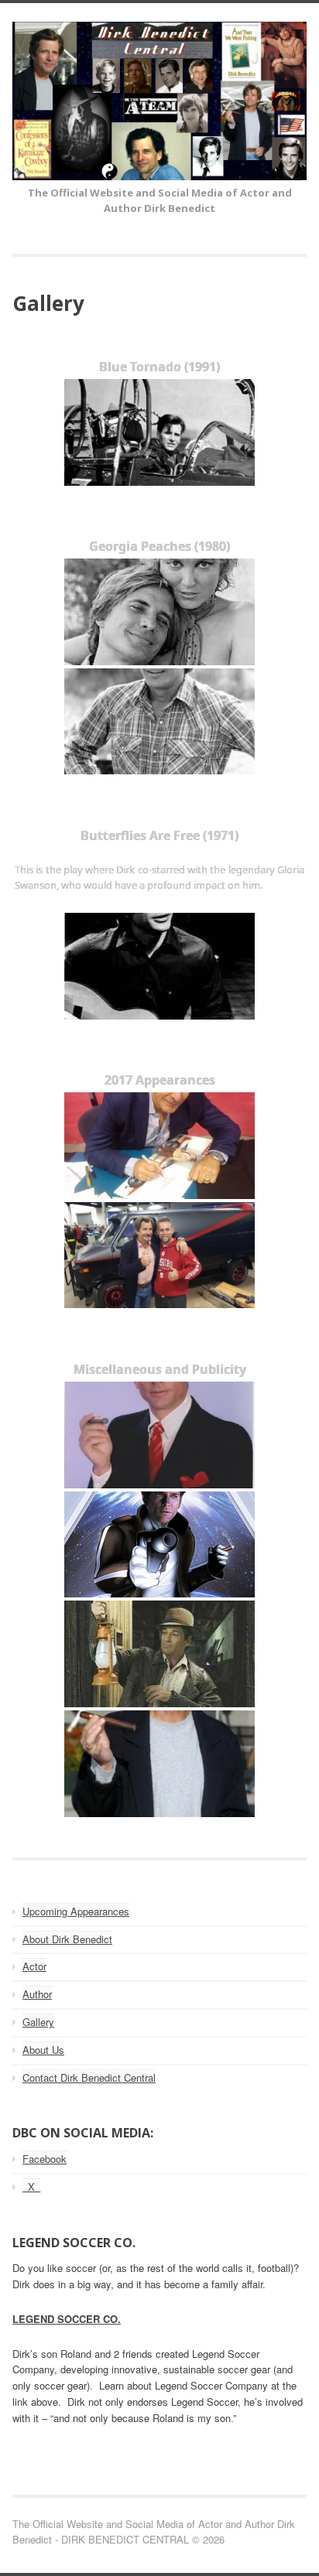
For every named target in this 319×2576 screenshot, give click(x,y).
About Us (43, 2050)
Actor (34, 1966)
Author (37, 1994)
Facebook (45, 2159)
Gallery (38, 2022)
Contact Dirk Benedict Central (89, 2077)
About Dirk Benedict (67, 1939)
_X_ (31, 2187)
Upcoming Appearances (76, 1911)
